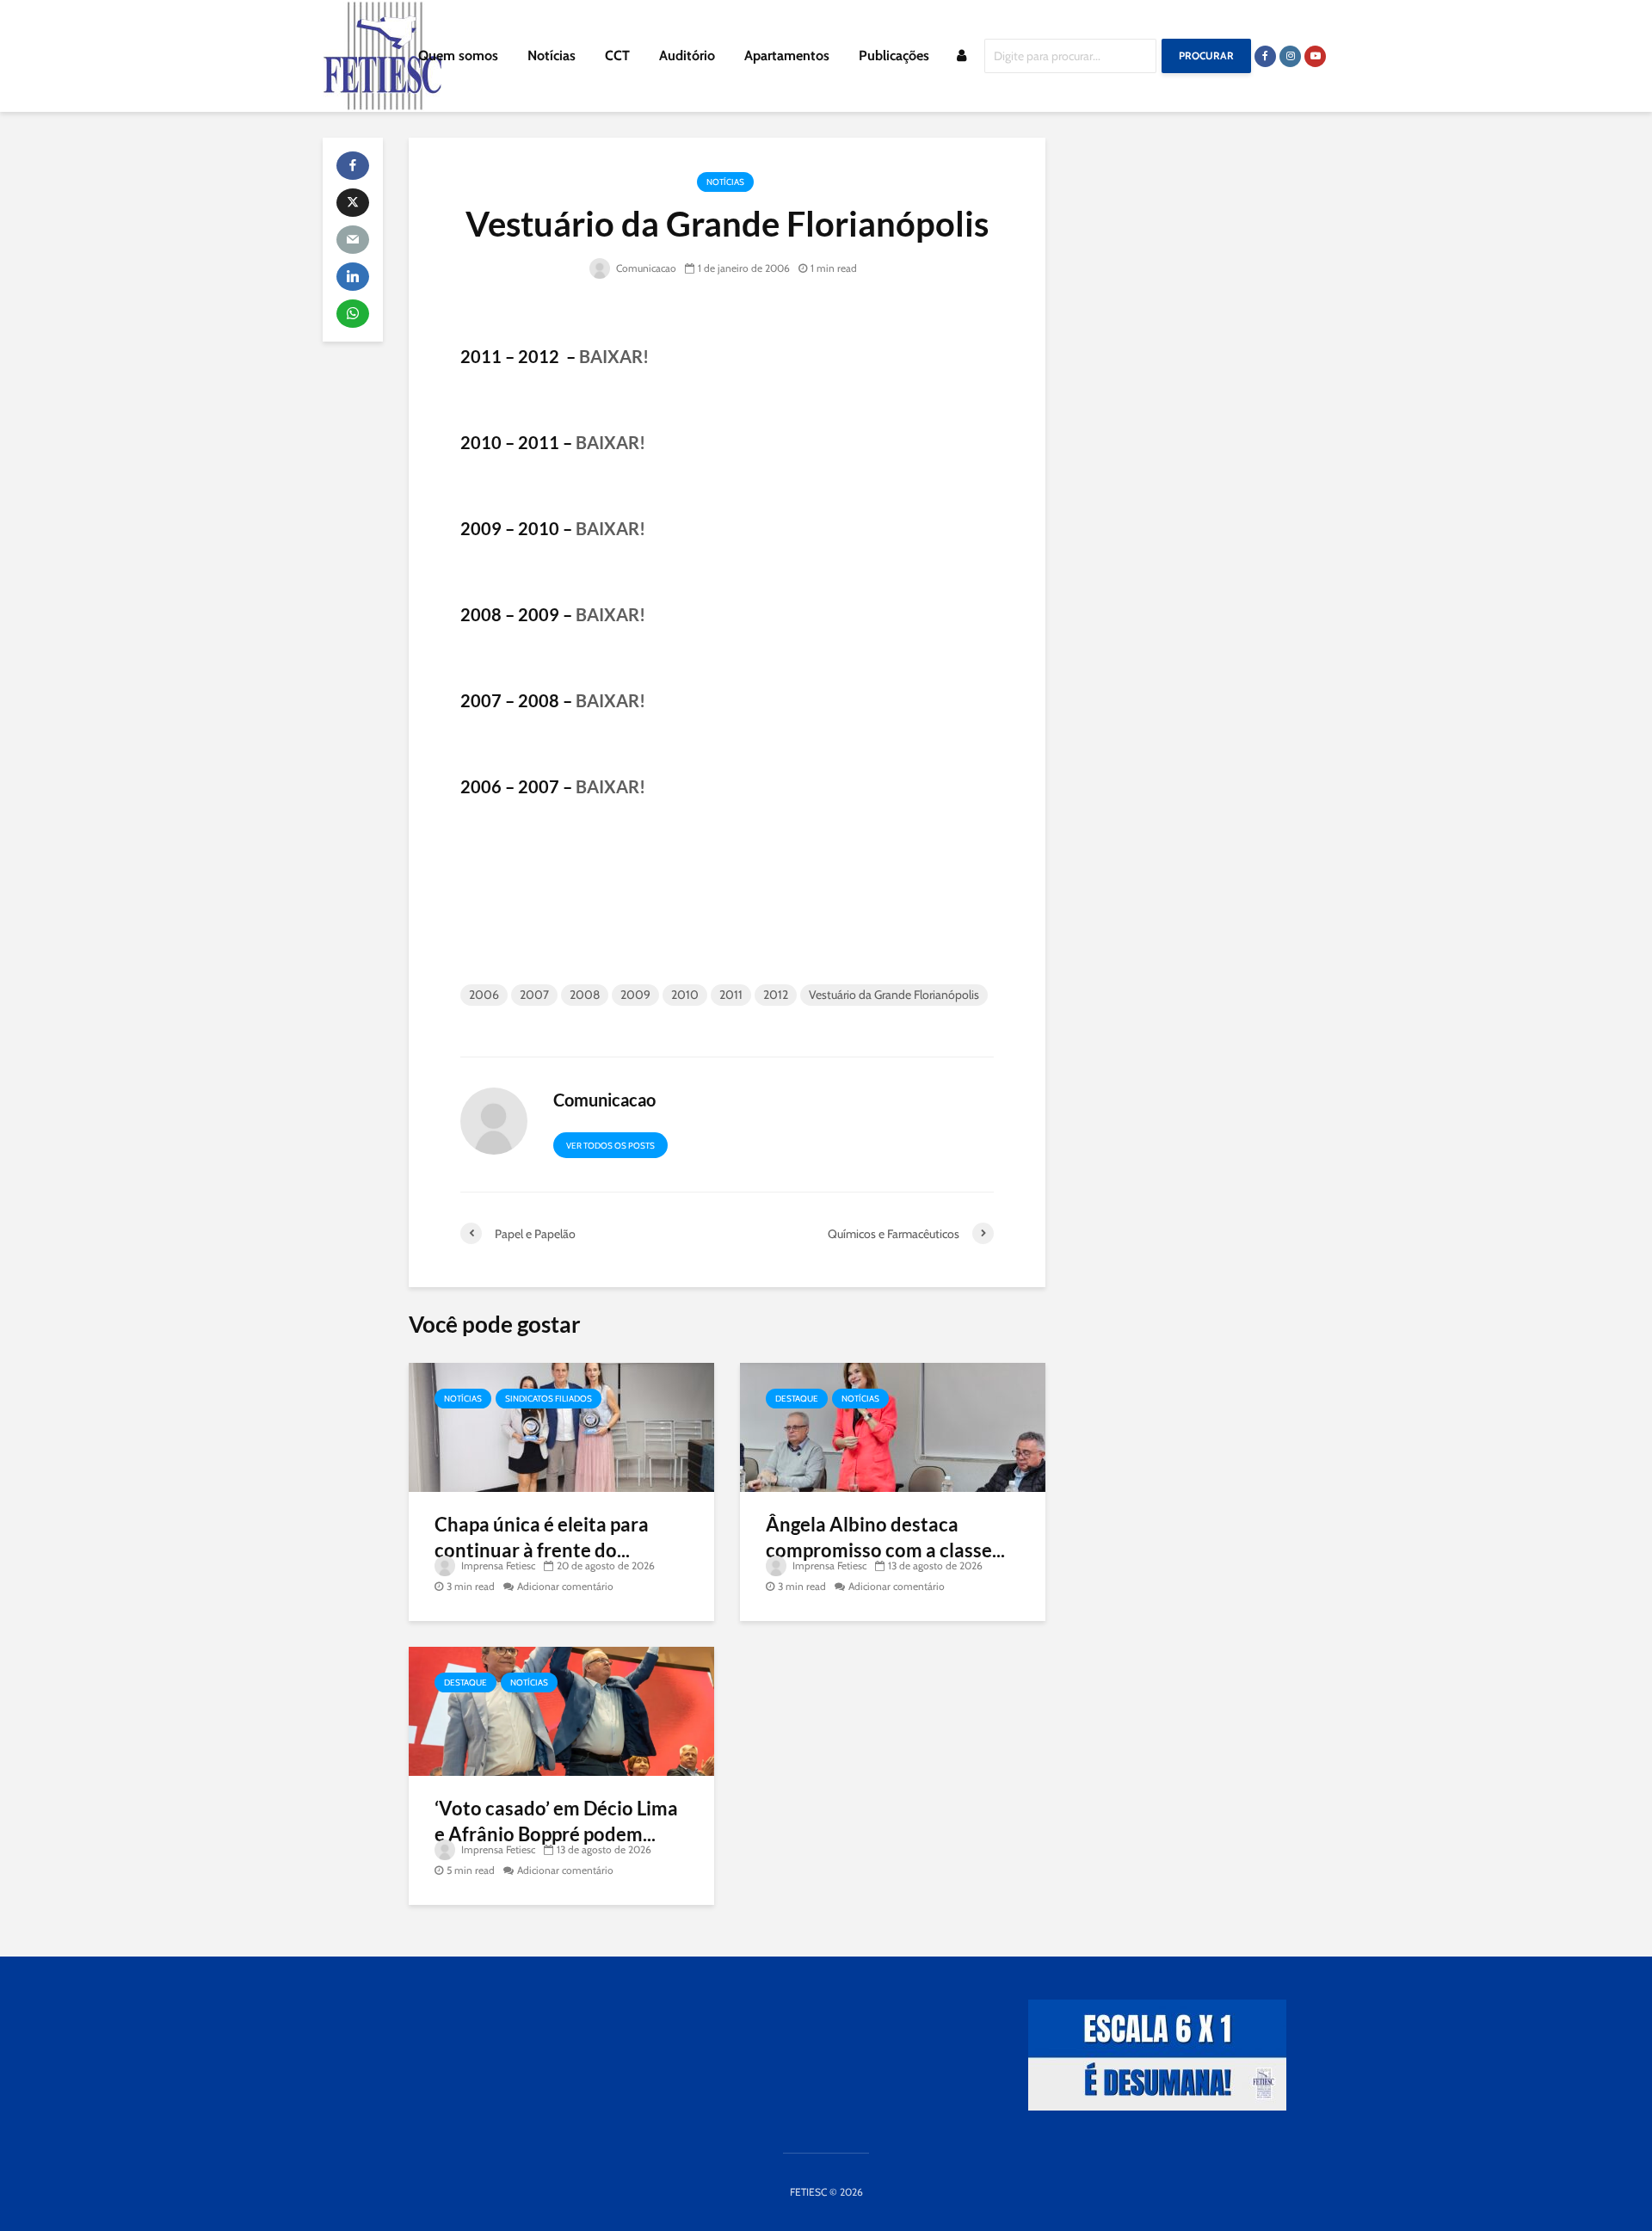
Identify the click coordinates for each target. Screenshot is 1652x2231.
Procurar (1206, 55)
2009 (635, 995)
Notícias (552, 55)
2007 (534, 995)
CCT (617, 55)
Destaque (797, 1399)
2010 (685, 995)
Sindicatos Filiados (549, 1399)
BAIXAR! (614, 356)
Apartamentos (787, 55)
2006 (484, 995)
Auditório (687, 55)
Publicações (894, 55)
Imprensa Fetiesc (497, 1565)
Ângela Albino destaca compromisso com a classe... (885, 1537)
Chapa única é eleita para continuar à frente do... (542, 1537)
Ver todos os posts (610, 1146)
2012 (776, 995)
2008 (585, 995)
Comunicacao (645, 268)
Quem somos (458, 55)
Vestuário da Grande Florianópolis (894, 995)
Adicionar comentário (565, 1586)
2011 (731, 995)
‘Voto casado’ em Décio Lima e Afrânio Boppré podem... (556, 1821)
